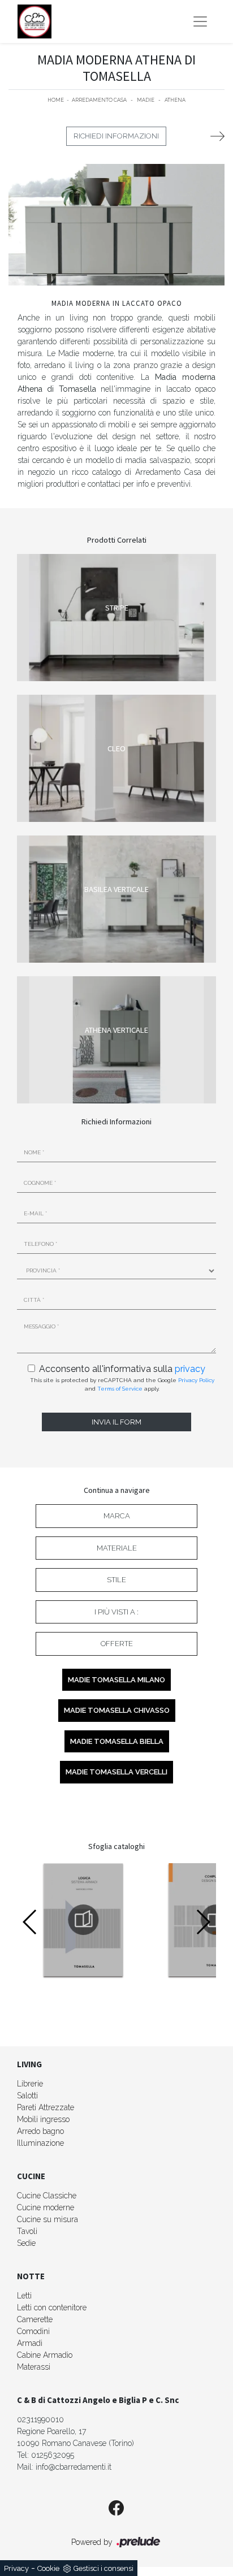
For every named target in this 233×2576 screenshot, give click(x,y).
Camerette (35, 2319)
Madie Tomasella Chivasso (117, 1710)
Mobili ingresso (43, 2119)
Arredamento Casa (99, 100)
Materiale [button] (117, 1548)
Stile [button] (116, 1580)
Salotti (27, 2096)
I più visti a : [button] (116, 1612)
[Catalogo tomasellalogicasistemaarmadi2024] (83, 1920)
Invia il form (116, 1422)
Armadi (30, 2343)
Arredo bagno (40, 2131)
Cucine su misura (48, 2219)
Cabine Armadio (45, 2355)
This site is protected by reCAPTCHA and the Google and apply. (122, 1384)
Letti (24, 2296)
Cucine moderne (46, 2207)
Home (56, 100)
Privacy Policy (196, 1380)
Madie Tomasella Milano (116, 1680)
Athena (175, 100)
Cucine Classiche (47, 2196)
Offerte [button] (117, 1644)
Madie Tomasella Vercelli (116, 1772)
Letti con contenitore (52, 2307)
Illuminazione (40, 2143)
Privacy (16, 2568)
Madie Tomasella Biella (117, 1741)
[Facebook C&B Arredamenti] (116, 2509)
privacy (190, 1369)
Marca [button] (117, 1516)
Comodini (33, 2331)
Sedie (26, 2243)
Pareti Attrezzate (46, 2107)
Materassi (34, 2367)
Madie (146, 100)
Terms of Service (120, 1389)
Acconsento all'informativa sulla (122, 1369)
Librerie (30, 2084)
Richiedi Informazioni (116, 136)
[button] (203, 1922)
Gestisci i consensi (103, 2568)
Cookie (48, 2568)
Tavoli (27, 2231)
